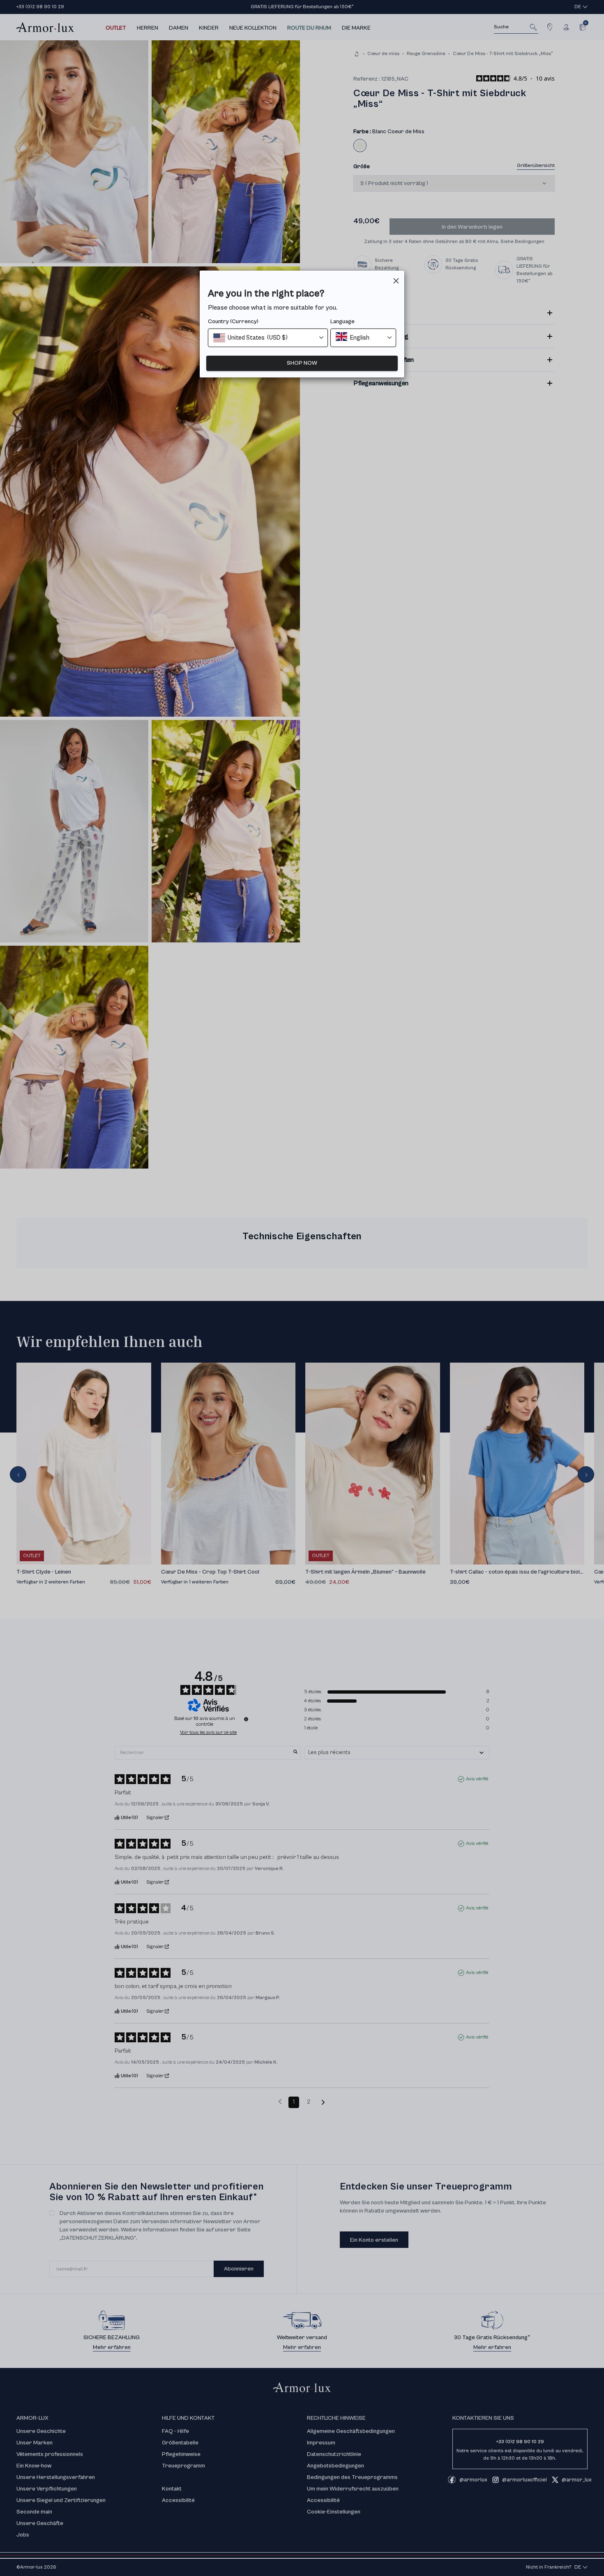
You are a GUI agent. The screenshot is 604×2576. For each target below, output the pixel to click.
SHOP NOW (302, 363)
